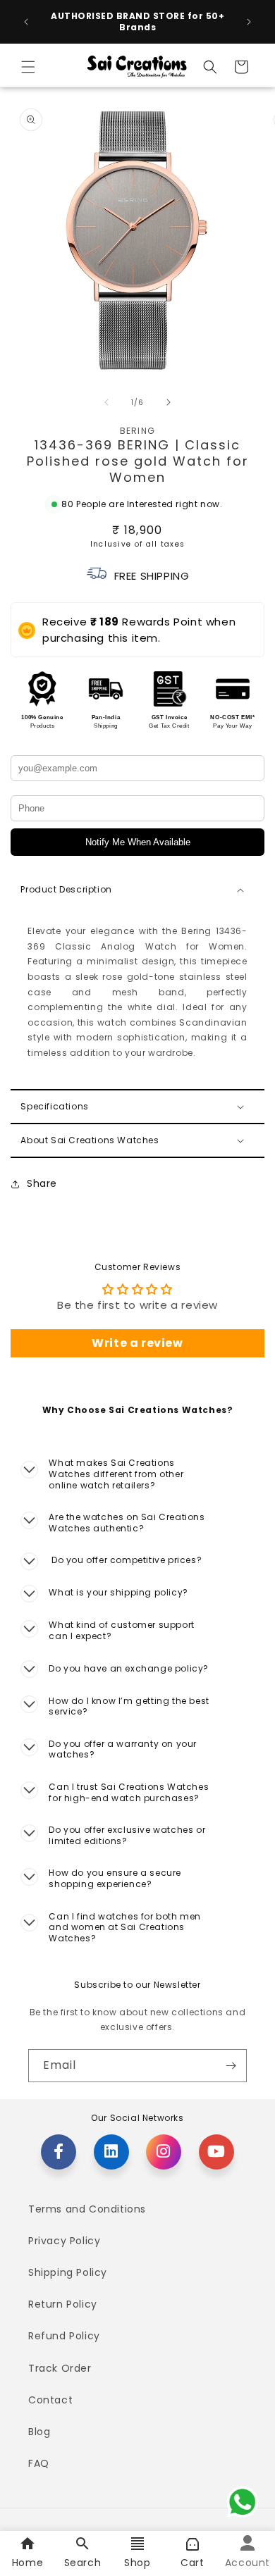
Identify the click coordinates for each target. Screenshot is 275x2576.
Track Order (60, 2368)
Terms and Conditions (87, 2209)
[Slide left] (106, 402)
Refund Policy (64, 2336)
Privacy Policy (64, 2241)
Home (28, 2563)
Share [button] (42, 1183)
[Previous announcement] (26, 22)
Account (248, 2563)
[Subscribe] (231, 2066)
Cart (192, 2563)
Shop (137, 2563)
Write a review (137, 1343)
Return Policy (63, 2304)
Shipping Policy (68, 2272)
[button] (28, 67)
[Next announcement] (249, 22)
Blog (39, 2432)
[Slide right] (169, 402)
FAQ (39, 2463)
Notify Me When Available (138, 842)
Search (83, 2563)
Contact (50, 2400)
